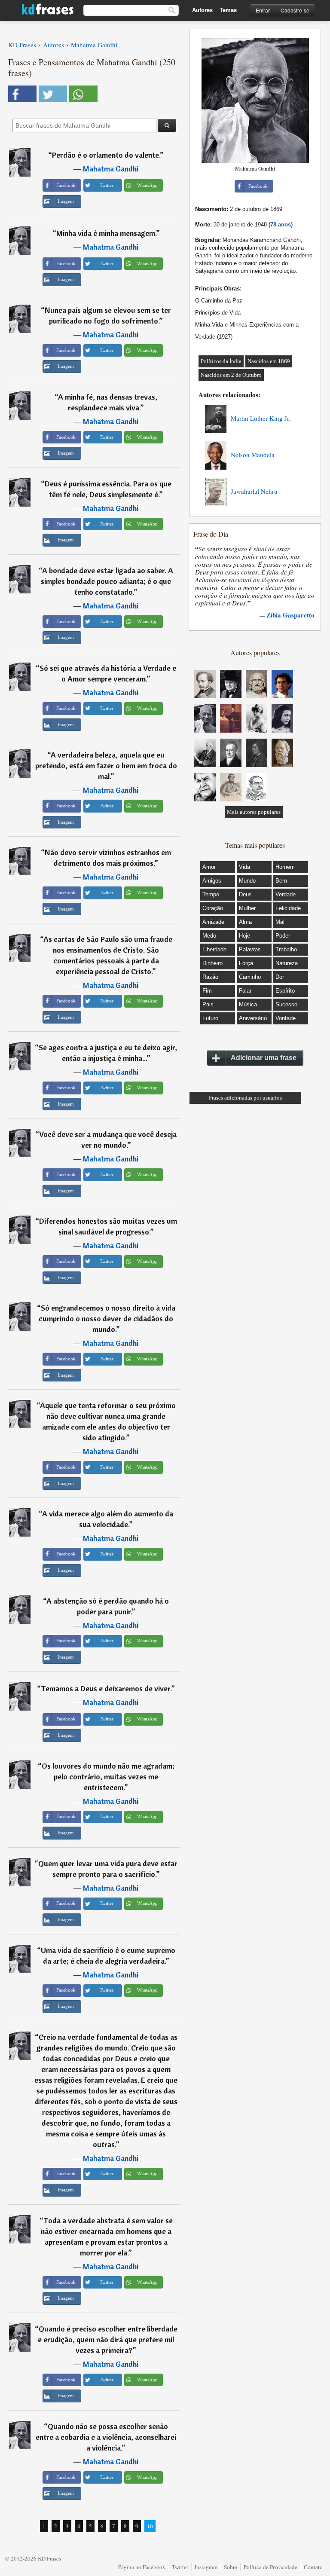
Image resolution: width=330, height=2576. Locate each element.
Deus (245, 894)
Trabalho (286, 949)
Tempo (211, 894)
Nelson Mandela (253, 455)
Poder (283, 936)
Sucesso (286, 1004)
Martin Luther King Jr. (261, 418)
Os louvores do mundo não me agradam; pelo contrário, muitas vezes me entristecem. (108, 1777)
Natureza (287, 963)
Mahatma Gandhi (111, 169)
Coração (213, 908)
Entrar (263, 10)
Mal (280, 922)
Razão (210, 977)
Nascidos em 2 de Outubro (231, 375)
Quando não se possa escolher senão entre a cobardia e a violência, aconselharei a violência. (106, 2437)
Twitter (180, 2567)
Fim (207, 991)
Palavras (250, 949)
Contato (313, 2567)
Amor (209, 867)
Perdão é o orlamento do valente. (106, 155)
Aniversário (253, 1018)
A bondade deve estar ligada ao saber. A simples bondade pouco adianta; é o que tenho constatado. (107, 581)
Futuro (210, 1018)
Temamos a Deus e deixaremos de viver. (106, 1688)
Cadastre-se (295, 10)
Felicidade (288, 908)
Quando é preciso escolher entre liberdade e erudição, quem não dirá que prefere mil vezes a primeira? (108, 2339)
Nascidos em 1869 (269, 361)
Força (246, 963)
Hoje (244, 936)
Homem (285, 867)
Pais (208, 1004)
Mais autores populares (254, 812)
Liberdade (214, 949)
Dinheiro (212, 963)
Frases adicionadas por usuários (245, 1098)
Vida (244, 867)
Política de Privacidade (270, 2567)
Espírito (285, 991)
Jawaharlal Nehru (254, 491)
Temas (228, 10)
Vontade (286, 1018)
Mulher (247, 908)
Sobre (231, 2567)
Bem (281, 881)
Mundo (247, 881)
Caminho (250, 977)
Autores (202, 10)
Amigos (212, 881)
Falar (245, 991)
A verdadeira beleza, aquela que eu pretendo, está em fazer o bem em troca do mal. (106, 765)
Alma (245, 922)
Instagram (206, 2567)
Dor (280, 977)
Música (248, 1004)
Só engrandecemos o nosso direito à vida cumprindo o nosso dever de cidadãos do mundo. (107, 1319)
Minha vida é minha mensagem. (106, 233)
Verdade (286, 894)
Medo (209, 936)
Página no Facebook (142, 2567)
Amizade (213, 922)
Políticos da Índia (221, 361)
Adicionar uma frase (264, 1058)
